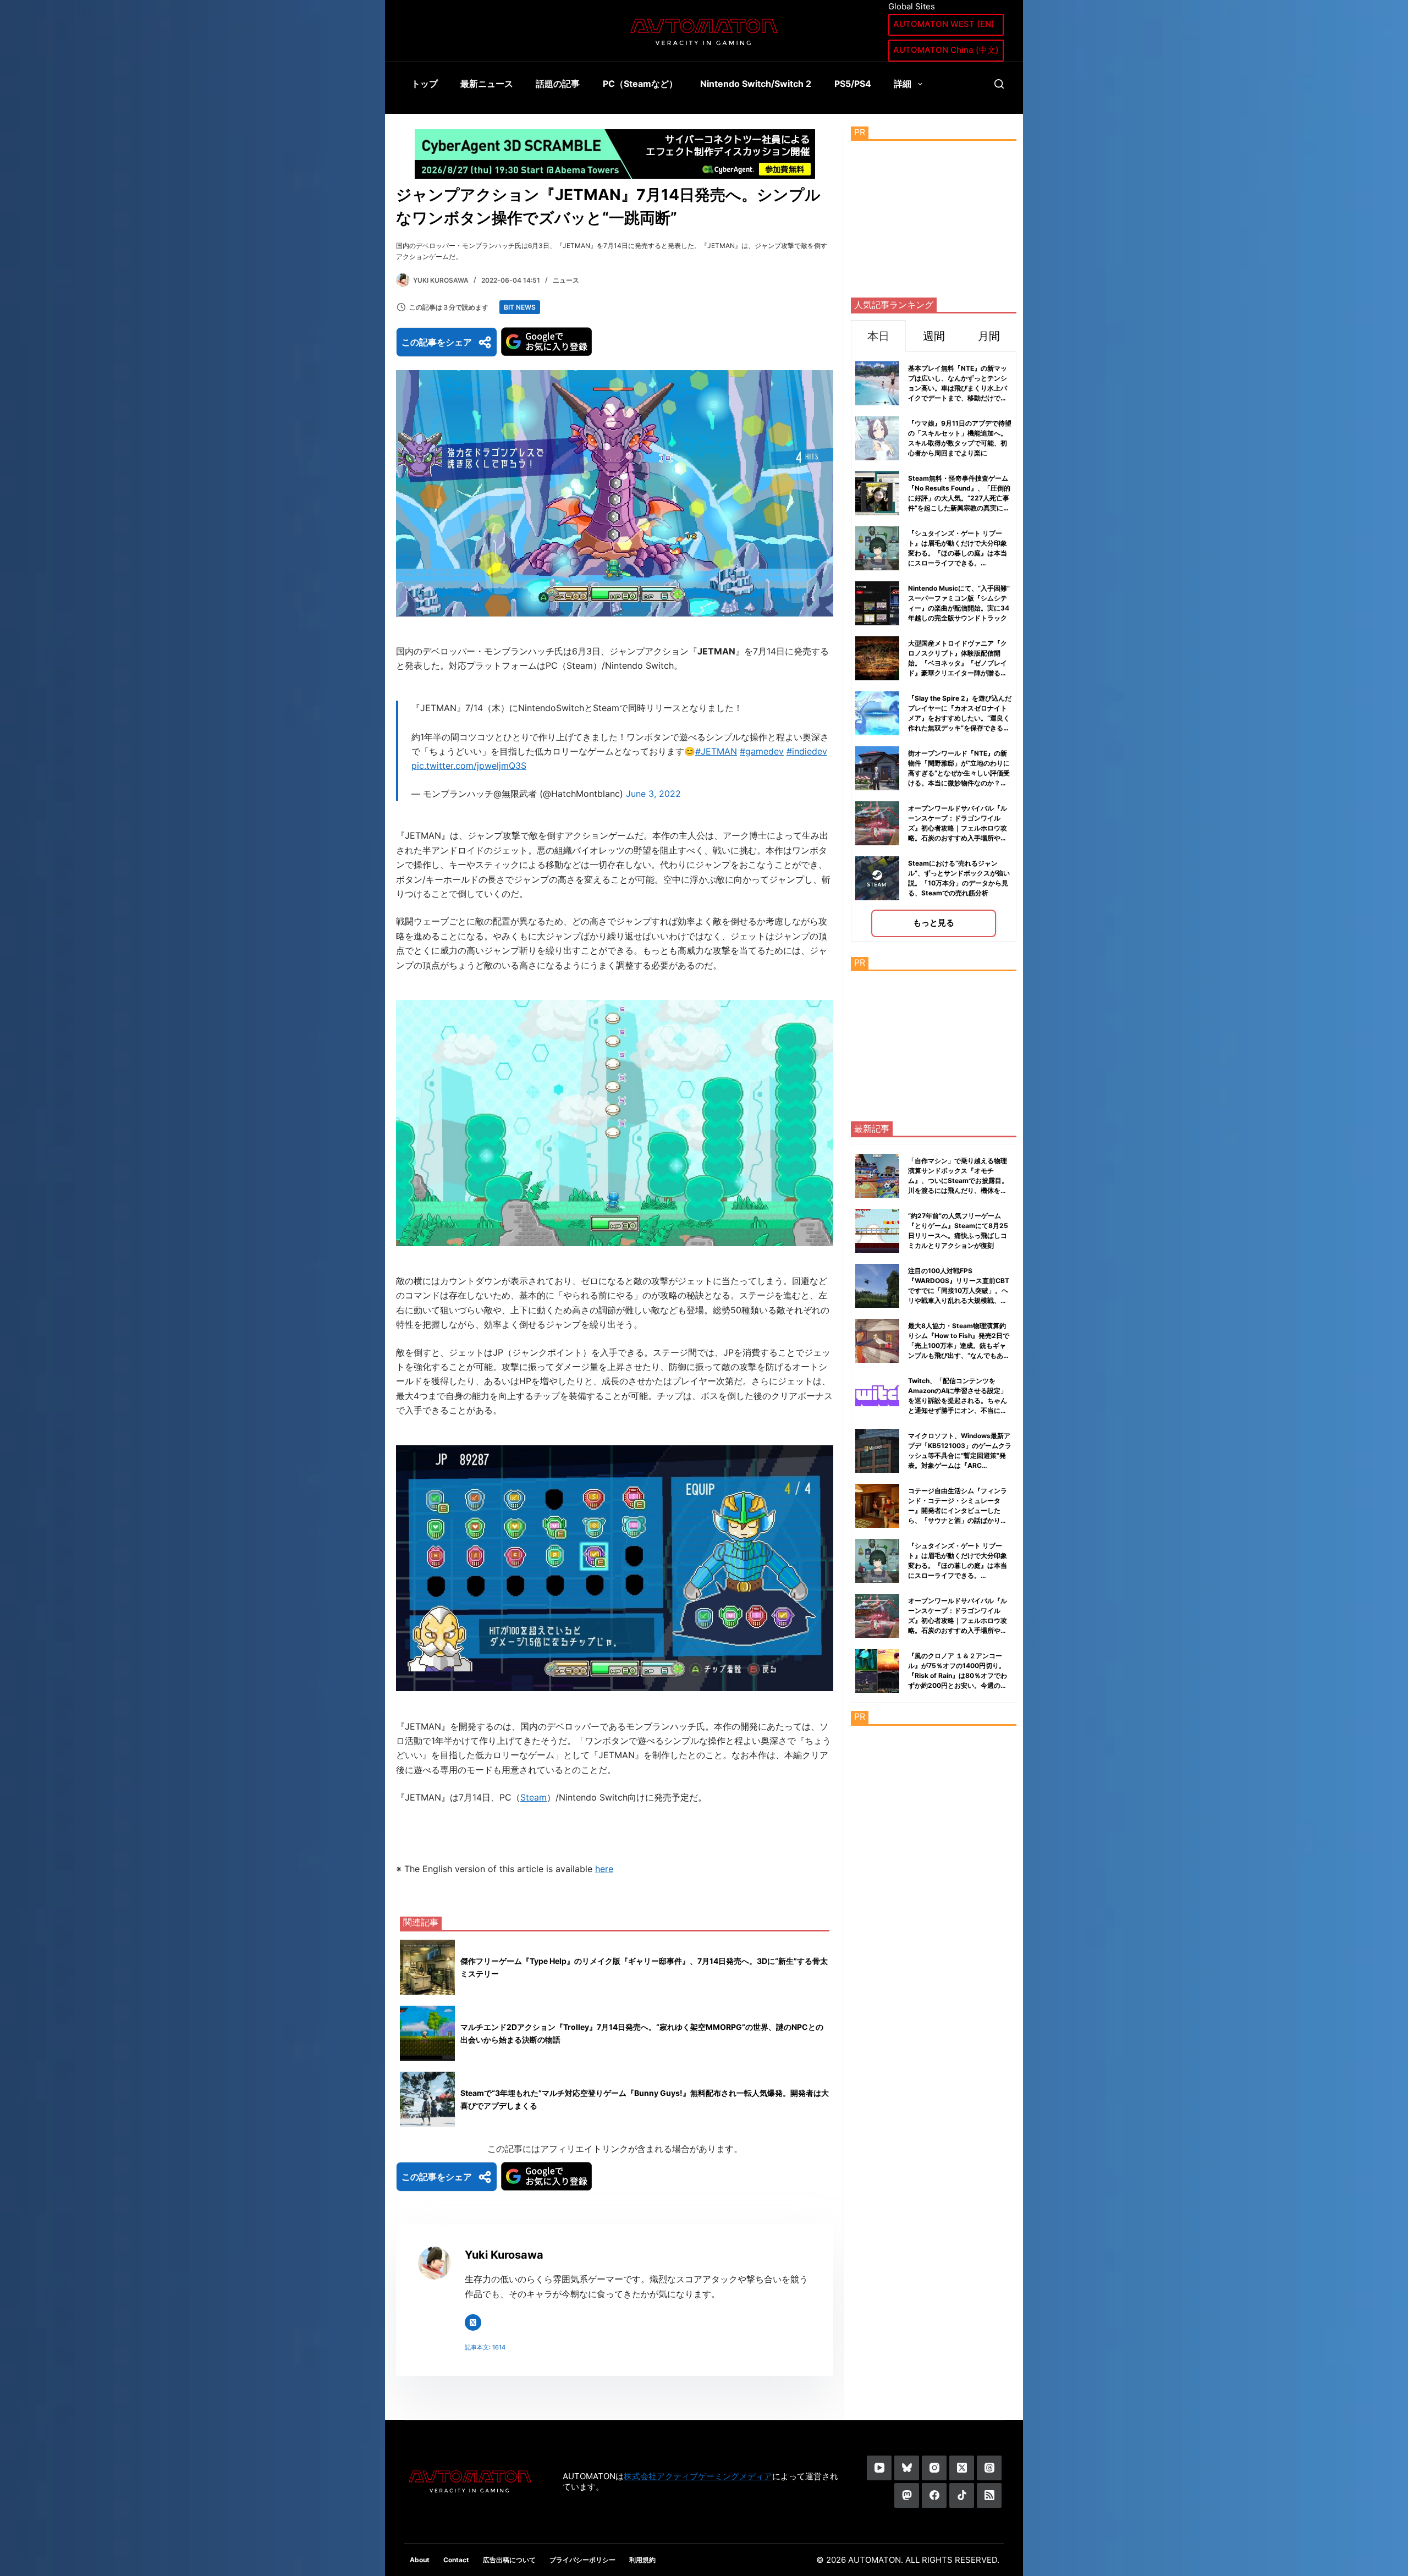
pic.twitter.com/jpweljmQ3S (469, 766)
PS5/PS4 (853, 84)
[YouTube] (879, 2468)
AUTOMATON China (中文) (946, 50)
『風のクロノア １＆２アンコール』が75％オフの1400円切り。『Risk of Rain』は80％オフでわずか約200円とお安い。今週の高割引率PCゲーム (958, 1675)
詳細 (903, 84)
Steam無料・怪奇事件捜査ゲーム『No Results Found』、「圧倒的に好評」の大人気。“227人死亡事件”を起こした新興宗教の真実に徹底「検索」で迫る (959, 498)
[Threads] (989, 2468)
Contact (456, 2560)
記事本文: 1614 (485, 2347)
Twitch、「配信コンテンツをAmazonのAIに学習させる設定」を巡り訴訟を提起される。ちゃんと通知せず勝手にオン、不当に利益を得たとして (958, 1400)
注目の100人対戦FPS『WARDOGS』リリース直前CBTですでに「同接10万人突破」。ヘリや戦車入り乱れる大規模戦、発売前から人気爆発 (959, 1290)
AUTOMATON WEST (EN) (944, 24)
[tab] (878, 336)
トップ (425, 84)
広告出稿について (509, 2560)
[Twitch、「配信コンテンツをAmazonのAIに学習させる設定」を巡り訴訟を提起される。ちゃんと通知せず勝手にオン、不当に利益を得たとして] (877, 1396)
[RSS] (989, 2495)
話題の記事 (558, 84)
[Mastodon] (907, 2495)
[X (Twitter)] (962, 2468)
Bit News (520, 307)
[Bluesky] (907, 2468)
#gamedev (762, 751)
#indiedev (807, 751)
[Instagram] (934, 2468)
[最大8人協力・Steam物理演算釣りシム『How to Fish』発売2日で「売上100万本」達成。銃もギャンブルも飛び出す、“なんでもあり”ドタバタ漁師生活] (877, 1341)
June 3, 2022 (653, 794)
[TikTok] (962, 2495)
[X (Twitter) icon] (473, 2322)
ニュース (566, 280)
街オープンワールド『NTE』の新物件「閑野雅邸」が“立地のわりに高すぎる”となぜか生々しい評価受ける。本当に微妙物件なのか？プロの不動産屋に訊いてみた (959, 773)
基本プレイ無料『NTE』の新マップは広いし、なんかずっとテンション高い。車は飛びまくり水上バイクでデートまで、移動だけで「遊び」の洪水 (958, 388)
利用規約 (642, 2560)
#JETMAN (716, 751)
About (420, 2560)
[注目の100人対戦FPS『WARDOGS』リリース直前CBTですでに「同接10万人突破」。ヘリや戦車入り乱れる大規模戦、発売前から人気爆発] (877, 1286)
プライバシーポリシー (582, 2560)
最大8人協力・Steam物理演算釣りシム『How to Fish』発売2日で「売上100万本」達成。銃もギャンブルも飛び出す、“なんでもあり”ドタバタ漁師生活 (959, 1345)
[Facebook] (934, 2495)
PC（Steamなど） (640, 84)
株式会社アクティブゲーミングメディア (698, 2476)
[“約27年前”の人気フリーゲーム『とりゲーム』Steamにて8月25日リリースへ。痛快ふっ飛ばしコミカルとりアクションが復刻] (877, 1231)
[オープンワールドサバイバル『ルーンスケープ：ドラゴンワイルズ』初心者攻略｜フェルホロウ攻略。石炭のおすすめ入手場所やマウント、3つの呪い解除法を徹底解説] (877, 1616)
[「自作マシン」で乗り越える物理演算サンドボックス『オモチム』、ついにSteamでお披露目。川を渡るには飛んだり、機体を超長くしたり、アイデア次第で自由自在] (877, 1176)
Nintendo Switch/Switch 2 (756, 84)
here (604, 1869)
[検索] (999, 84)
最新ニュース (487, 84)
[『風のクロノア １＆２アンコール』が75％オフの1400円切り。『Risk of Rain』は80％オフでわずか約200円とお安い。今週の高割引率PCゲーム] (877, 1671)
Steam (533, 1797)
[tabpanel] (934, 646)
